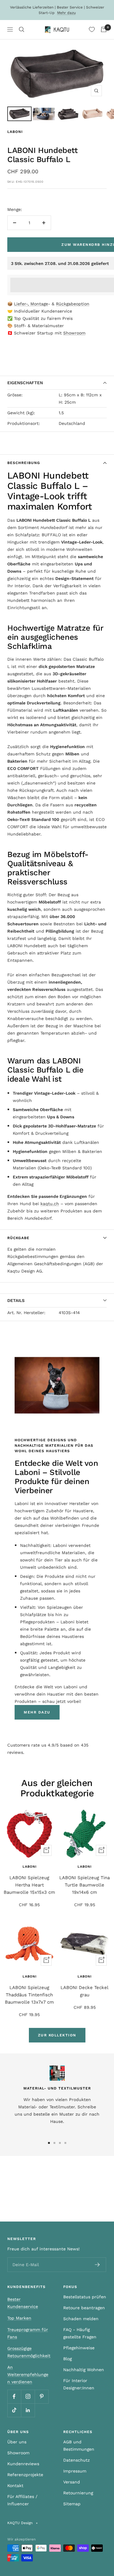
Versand (72, 2482)
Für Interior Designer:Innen (79, 2384)
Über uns (17, 2442)
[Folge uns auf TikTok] (14, 2410)
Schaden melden (81, 2319)
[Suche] (22, 29)
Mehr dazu (66, 13)
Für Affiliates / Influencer (22, 2500)
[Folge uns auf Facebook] (14, 2396)
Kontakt (15, 2486)
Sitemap (72, 2504)
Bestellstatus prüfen (85, 2297)
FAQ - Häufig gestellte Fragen (80, 2333)
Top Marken (19, 2318)
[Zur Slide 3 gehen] (60, 2143)
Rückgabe (18, 1238)
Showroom (74, 333)
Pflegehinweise (79, 2348)
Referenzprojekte (25, 2475)
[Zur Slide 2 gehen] (54, 2143)
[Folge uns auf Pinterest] (41, 2396)
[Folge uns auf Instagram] (28, 2396)
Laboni (15, 132)
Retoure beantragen (84, 2308)
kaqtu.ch (50, 1204)
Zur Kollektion (57, 2035)
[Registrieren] (97, 2265)
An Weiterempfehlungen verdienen (28, 2374)
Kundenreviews (23, 2464)
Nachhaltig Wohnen (84, 2370)
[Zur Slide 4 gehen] (65, 2143)
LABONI (85, 1976)
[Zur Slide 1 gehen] (49, 2143)
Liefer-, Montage (31, 304)
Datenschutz (76, 2460)
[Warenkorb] (104, 29)
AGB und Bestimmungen (79, 2446)
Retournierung (78, 2493)
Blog (67, 2359)
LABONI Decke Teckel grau (85, 1991)
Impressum (75, 2471)
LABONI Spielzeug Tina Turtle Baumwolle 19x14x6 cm (85, 1885)
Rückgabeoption (73, 304)
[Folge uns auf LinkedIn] (28, 2410)
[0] (92, 29)
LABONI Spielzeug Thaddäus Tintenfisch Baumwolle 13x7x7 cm (29, 1995)
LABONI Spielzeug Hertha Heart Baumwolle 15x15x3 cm (29, 1885)
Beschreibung (24, 463)
